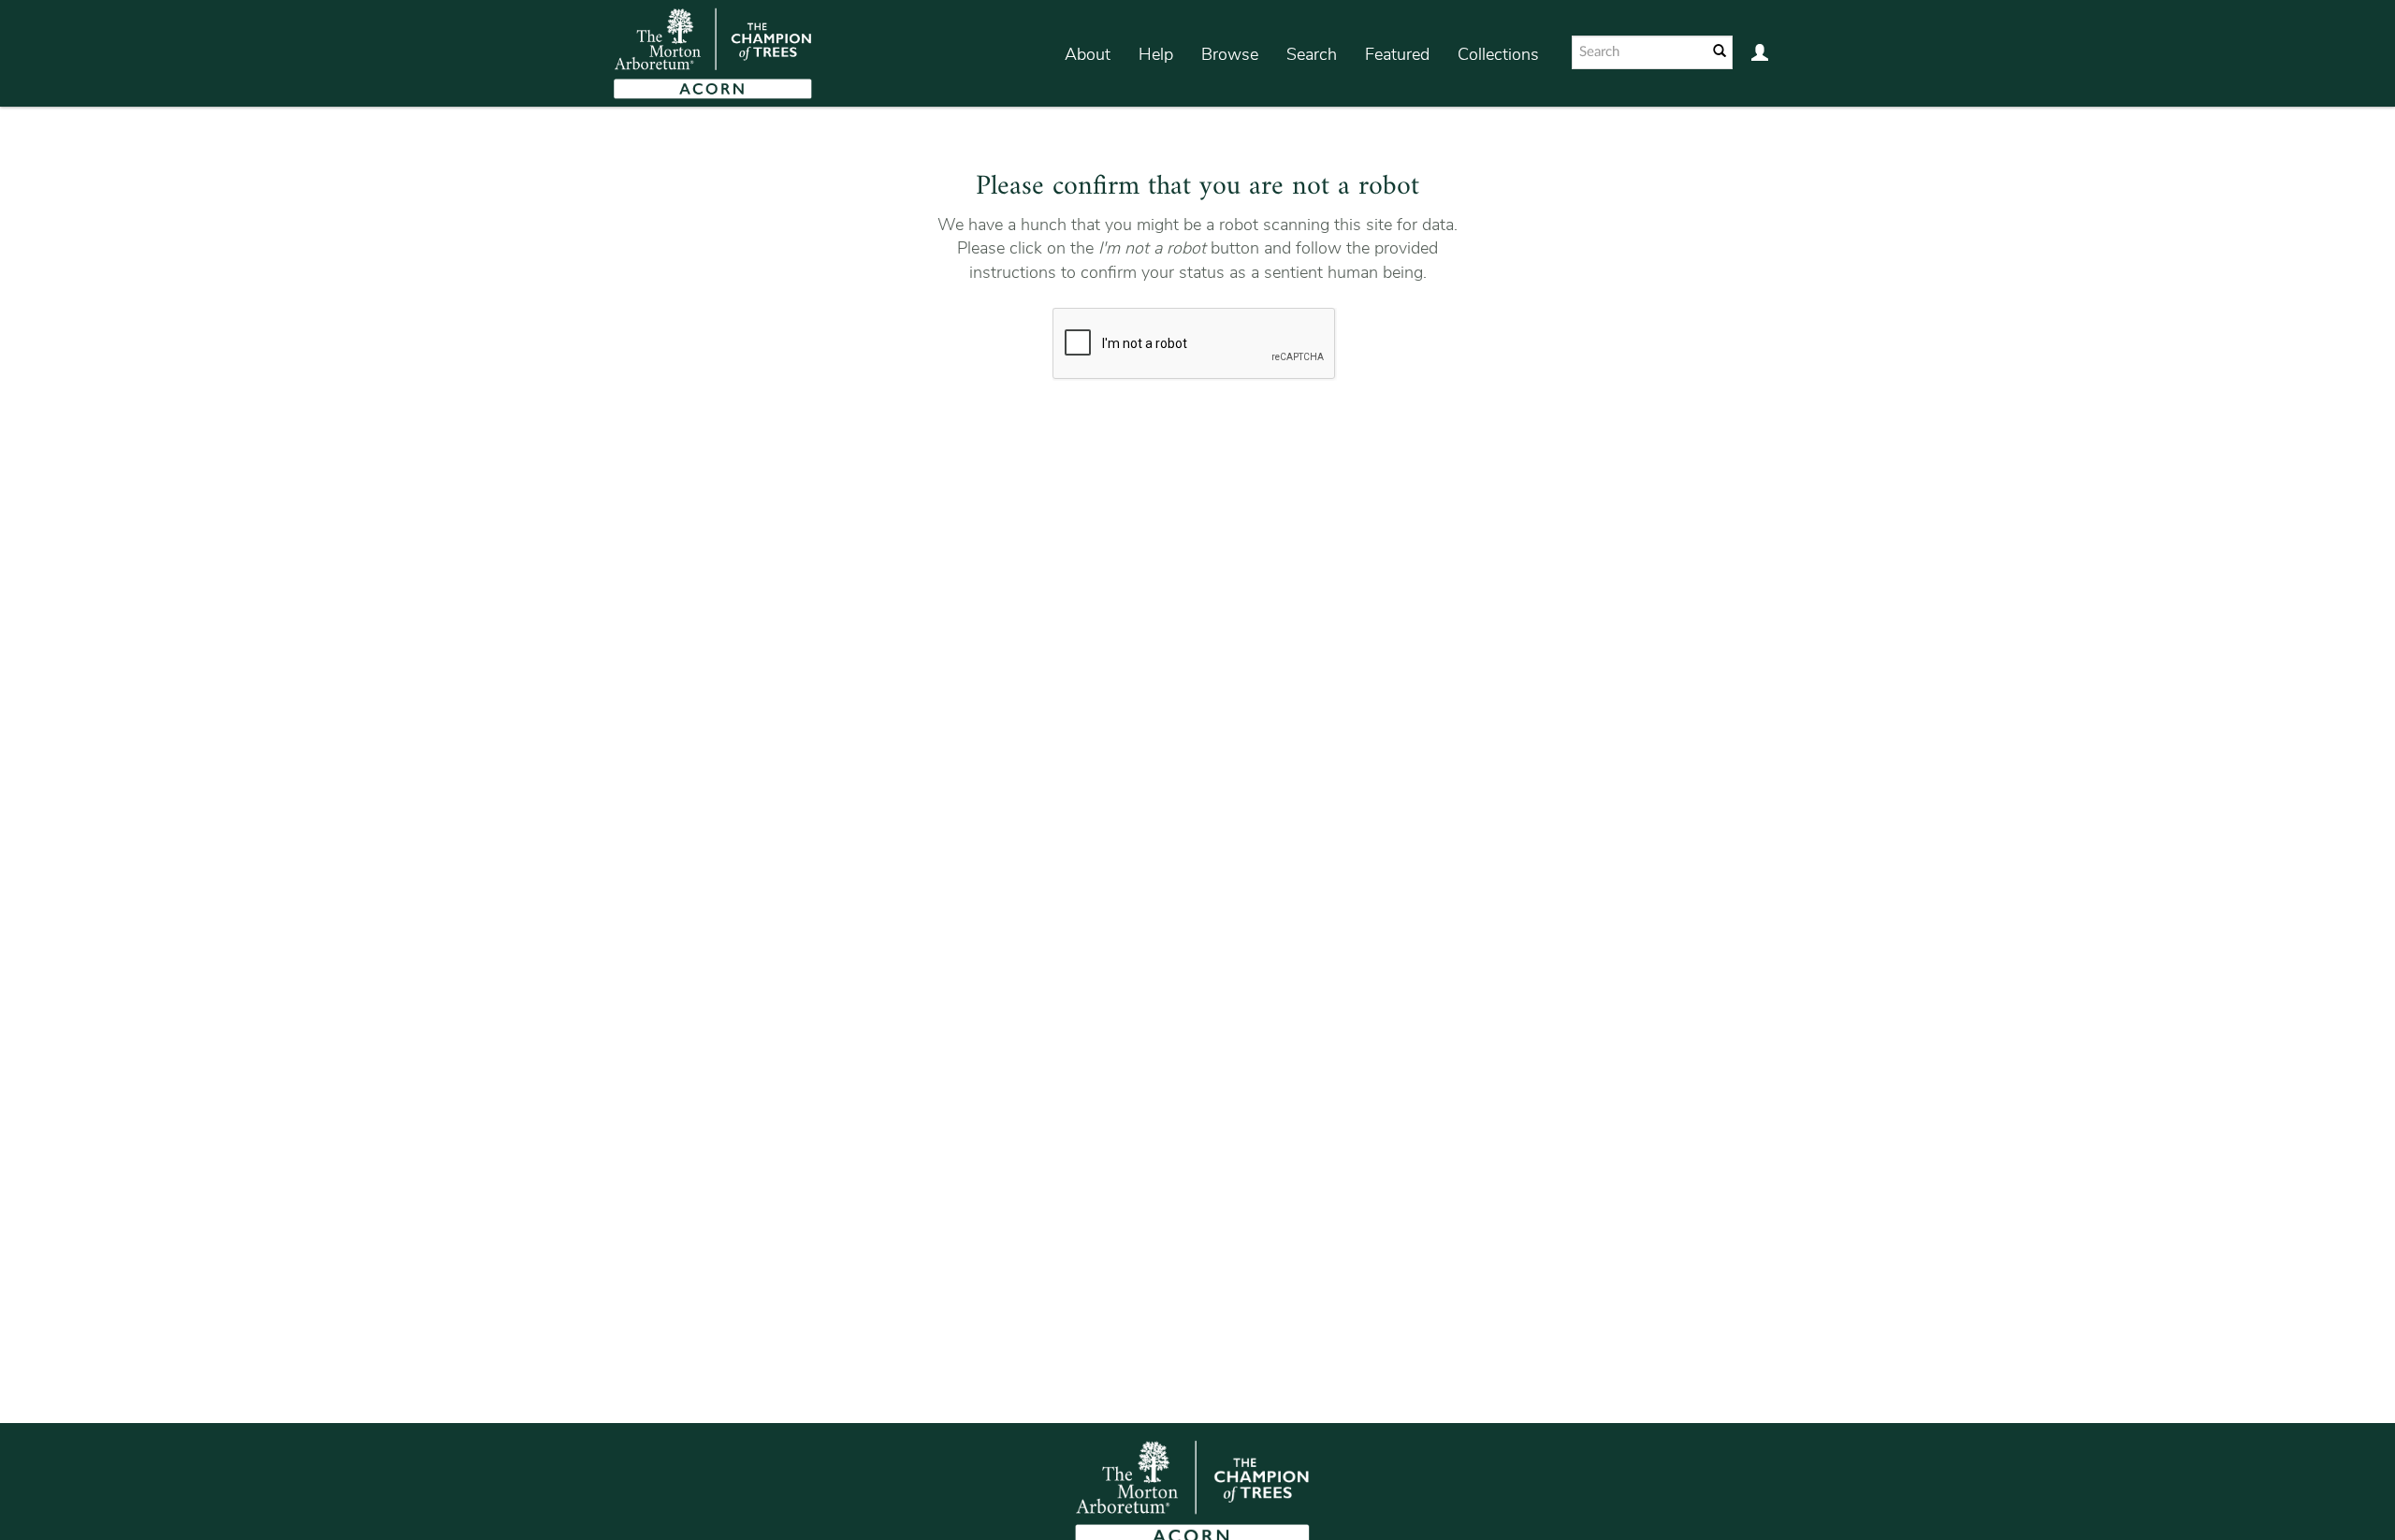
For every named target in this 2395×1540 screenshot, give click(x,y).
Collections (1498, 54)
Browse (1230, 54)
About (1088, 54)
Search (1312, 54)
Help (1156, 54)
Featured (1397, 54)
